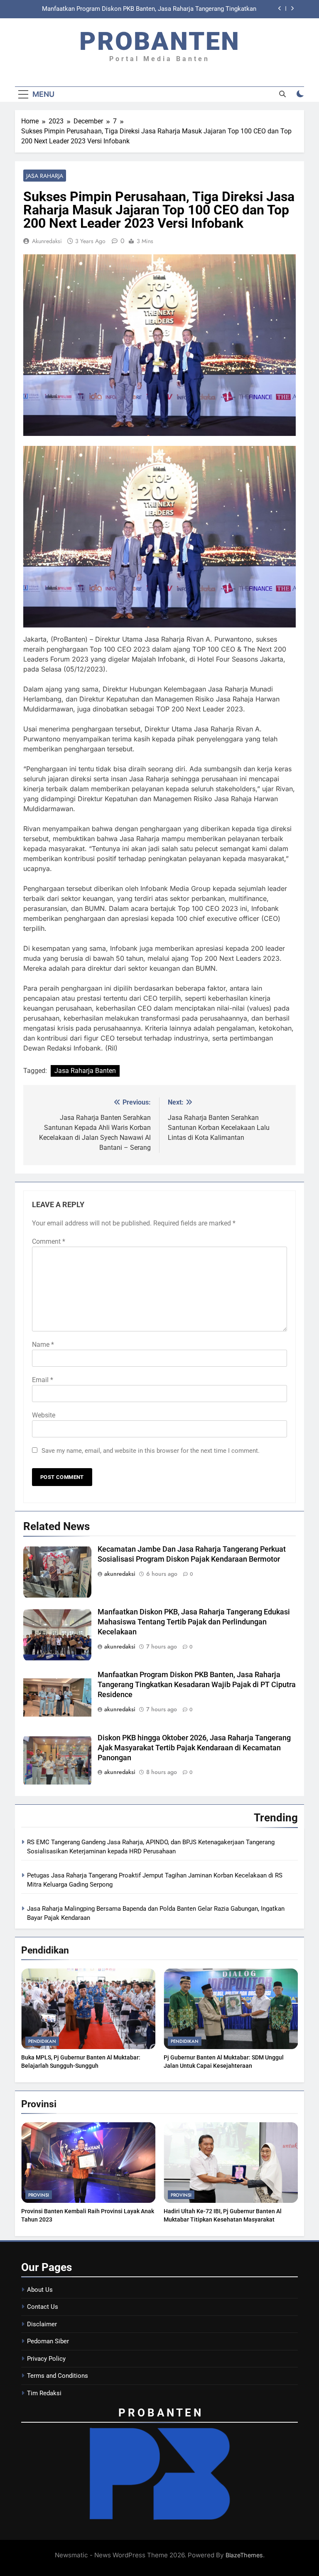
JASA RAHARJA (45, 176)
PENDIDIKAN (42, 2041)
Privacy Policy (46, 2359)
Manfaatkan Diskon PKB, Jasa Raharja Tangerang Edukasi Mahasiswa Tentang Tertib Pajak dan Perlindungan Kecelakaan (194, 1622)
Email (43, 1380)
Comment (49, 1241)
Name (43, 1345)
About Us (40, 2290)
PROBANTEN (160, 41)
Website (44, 1415)
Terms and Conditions (58, 2376)
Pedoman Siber (48, 2341)
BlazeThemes (244, 2555)
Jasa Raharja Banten (85, 1071)
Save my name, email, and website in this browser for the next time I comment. (151, 1451)
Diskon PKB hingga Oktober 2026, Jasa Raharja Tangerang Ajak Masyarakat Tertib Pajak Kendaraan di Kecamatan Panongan (194, 1748)
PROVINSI (39, 2195)
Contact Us (43, 2307)
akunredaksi (47, 241)
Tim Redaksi (44, 2393)
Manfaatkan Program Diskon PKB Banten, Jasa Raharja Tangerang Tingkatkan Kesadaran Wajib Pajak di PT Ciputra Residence (149, 9)
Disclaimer (42, 2324)
